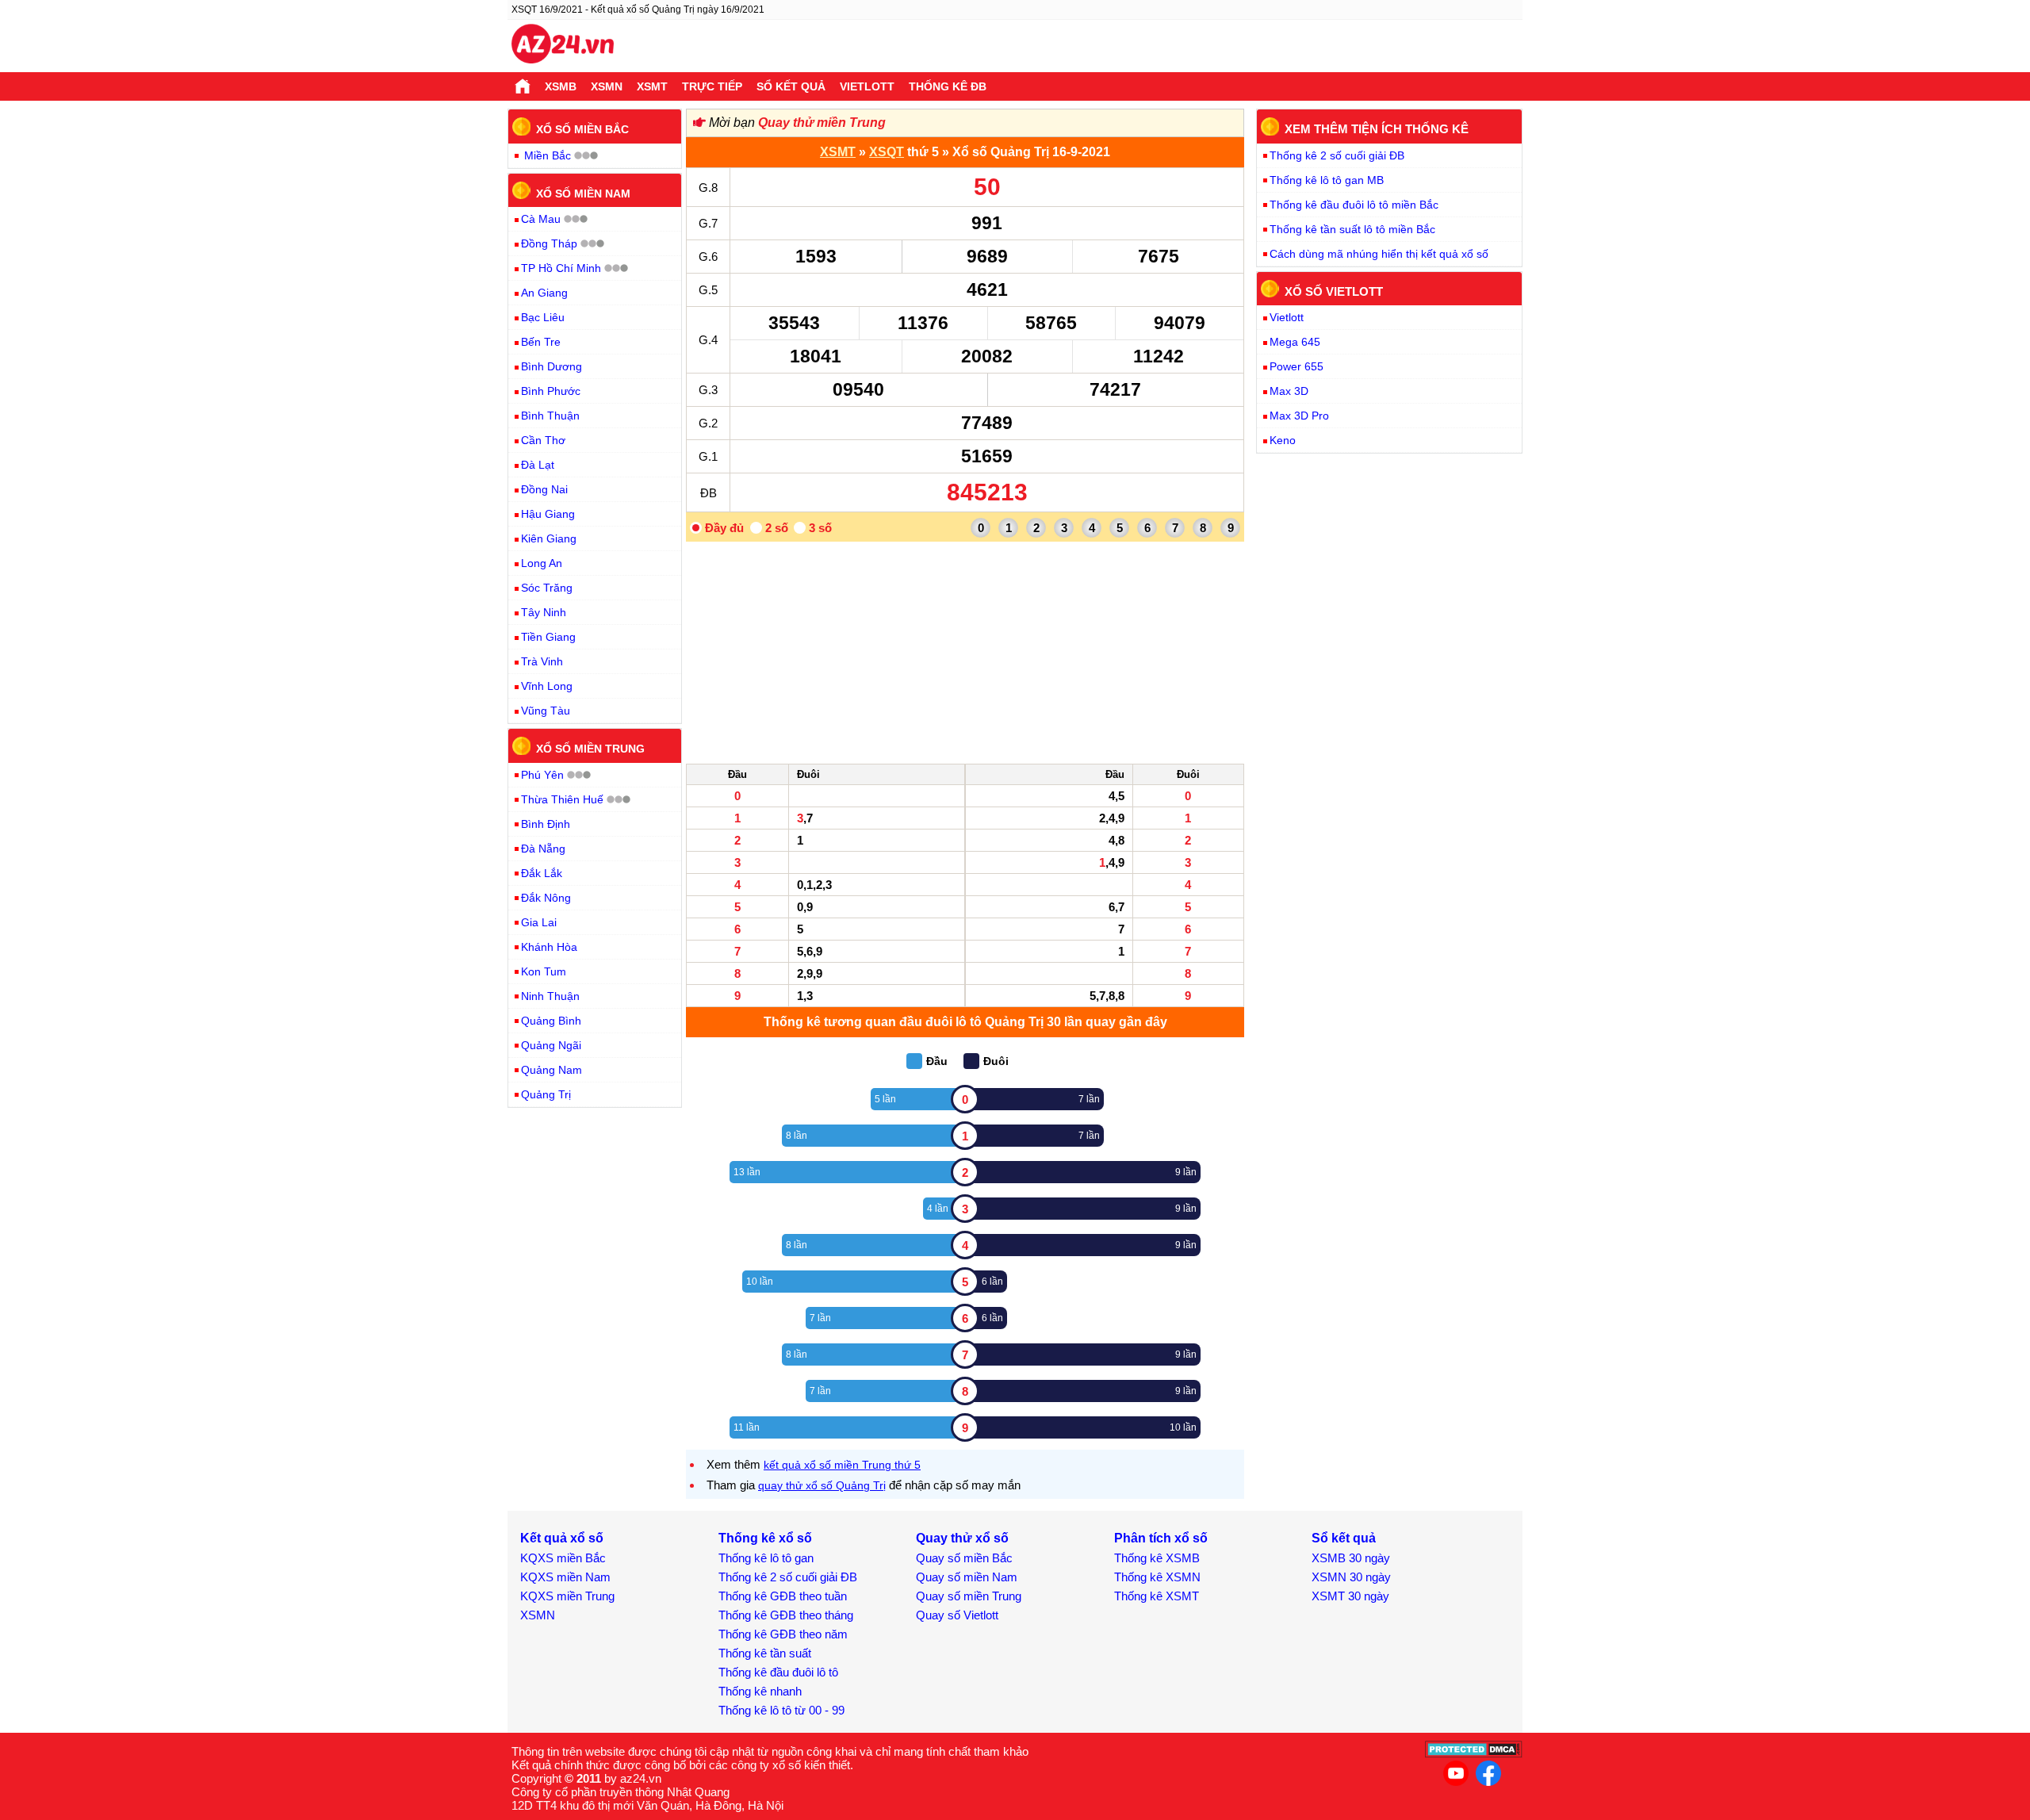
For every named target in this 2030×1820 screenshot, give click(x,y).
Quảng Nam (552, 1070)
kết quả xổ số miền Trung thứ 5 (842, 1465)
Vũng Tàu (546, 711)
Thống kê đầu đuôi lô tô (778, 1672)
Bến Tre (541, 342)
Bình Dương (552, 366)
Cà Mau (541, 219)
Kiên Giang (549, 538)
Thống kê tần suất (765, 1653)
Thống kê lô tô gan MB (1327, 180)
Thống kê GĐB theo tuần (783, 1596)
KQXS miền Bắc (563, 1558)
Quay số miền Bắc (964, 1558)
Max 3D (1289, 391)
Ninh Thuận (550, 996)
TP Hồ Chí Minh (561, 268)
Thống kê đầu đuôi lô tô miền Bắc (1354, 205)
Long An (542, 563)
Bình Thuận (550, 416)
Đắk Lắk (542, 873)
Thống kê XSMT (1157, 1596)
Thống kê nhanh (760, 1691)
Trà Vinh (542, 661)
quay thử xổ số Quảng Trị (822, 1485)
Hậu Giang (548, 514)
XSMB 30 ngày (1351, 1558)
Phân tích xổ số (1161, 1538)
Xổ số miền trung (590, 749)
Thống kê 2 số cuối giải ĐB (1337, 155)
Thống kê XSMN (1157, 1577)
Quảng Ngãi (551, 1045)
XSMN (607, 86)
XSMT (652, 86)
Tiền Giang (548, 637)
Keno (1283, 440)
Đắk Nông (546, 898)
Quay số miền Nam (967, 1577)
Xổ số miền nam (583, 193)
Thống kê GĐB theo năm (783, 1634)
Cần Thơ (543, 440)
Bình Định (546, 824)
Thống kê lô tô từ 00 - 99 (781, 1710)
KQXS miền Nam (565, 1577)
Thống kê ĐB (948, 86)
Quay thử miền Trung (822, 123)
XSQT (887, 152)
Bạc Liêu (543, 317)
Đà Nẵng (543, 849)
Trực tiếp (712, 86)
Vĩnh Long (547, 686)
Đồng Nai (544, 489)
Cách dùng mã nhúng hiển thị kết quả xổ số (1379, 254)
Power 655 (1297, 366)
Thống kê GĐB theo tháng (786, 1615)
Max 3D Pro (1299, 416)
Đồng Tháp (549, 243)
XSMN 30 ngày (1351, 1577)
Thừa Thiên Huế (562, 799)
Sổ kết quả (791, 86)
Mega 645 (1295, 342)
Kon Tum (544, 971)
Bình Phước (551, 391)
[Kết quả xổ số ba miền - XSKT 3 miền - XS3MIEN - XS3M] (563, 46)
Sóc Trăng (547, 588)
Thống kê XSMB (1157, 1558)
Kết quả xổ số (562, 1538)
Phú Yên (542, 775)
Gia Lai (539, 922)
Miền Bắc (548, 155)
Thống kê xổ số (765, 1538)
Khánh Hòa (549, 947)
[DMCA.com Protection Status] (1474, 1754)
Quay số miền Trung (969, 1596)
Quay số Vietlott (957, 1615)
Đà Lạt (538, 465)
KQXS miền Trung (567, 1596)
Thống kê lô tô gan (766, 1558)
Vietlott (867, 86)
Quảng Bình (551, 1021)
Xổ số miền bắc (582, 129)
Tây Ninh (544, 612)
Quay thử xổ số (962, 1538)
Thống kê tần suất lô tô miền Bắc (1352, 229)
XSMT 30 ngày (1350, 1596)
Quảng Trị (546, 1094)
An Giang (544, 293)
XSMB (561, 86)
